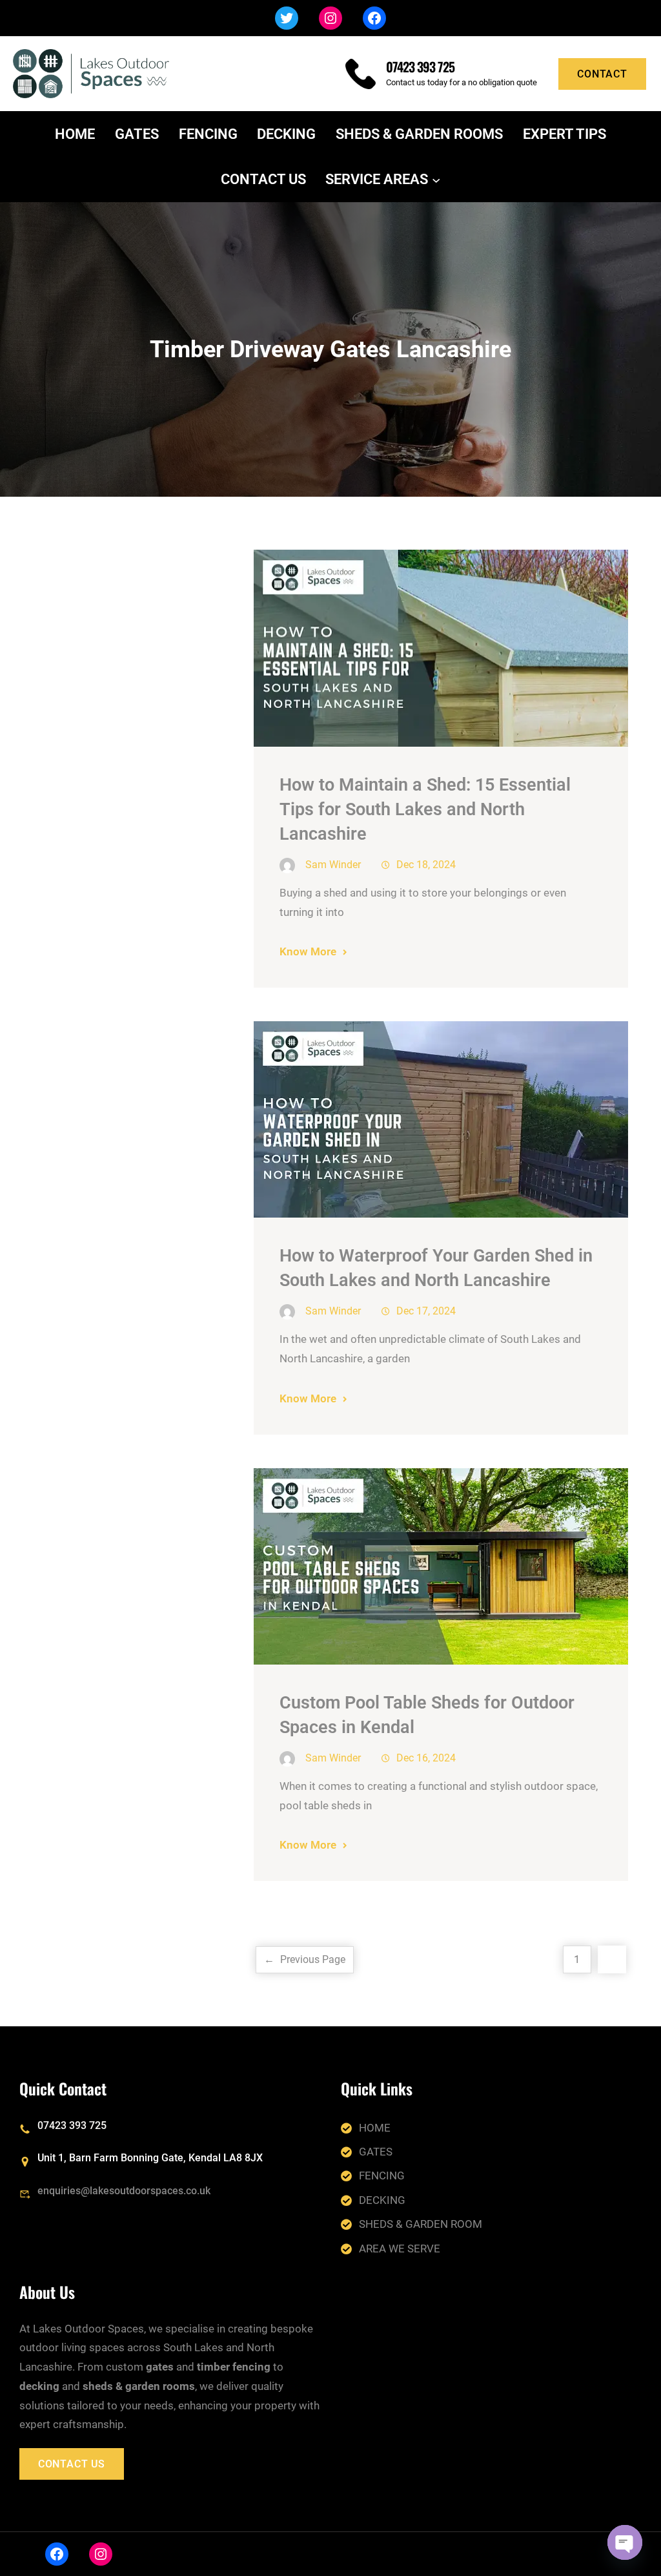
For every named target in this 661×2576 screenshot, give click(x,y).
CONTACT (602, 74)
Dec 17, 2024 (426, 1311)
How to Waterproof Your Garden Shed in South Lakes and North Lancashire (436, 1268)
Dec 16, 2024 (426, 1758)
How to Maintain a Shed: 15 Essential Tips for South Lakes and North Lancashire (425, 809)
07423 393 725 (420, 67)
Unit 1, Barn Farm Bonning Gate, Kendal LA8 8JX (150, 2158)
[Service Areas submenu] (436, 179)
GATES (376, 2152)
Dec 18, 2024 (426, 865)
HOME (375, 2128)
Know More (308, 951)
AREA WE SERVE (400, 2249)
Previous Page (305, 1959)
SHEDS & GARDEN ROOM (421, 2224)
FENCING (382, 2176)
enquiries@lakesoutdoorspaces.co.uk (124, 2191)
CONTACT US (72, 2464)
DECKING (382, 2200)
